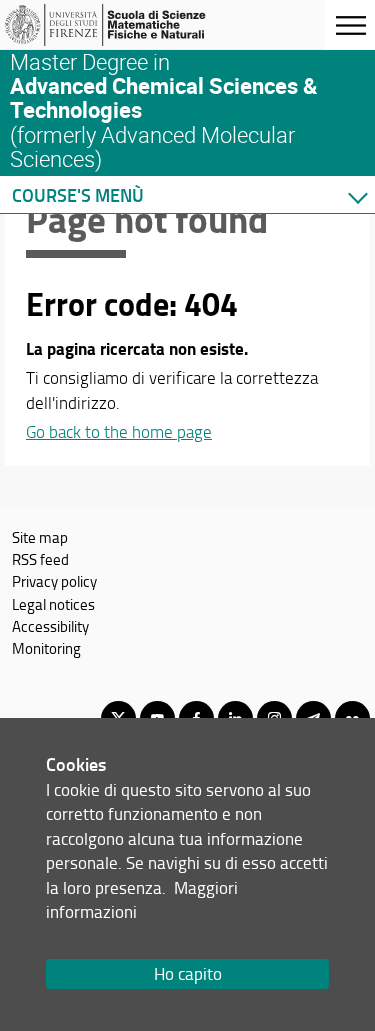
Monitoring (46, 648)
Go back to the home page (119, 431)
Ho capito (188, 973)
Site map (40, 537)
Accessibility (50, 626)
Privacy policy (54, 581)
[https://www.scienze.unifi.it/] (113, 25)
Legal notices (53, 604)
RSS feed (40, 559)
